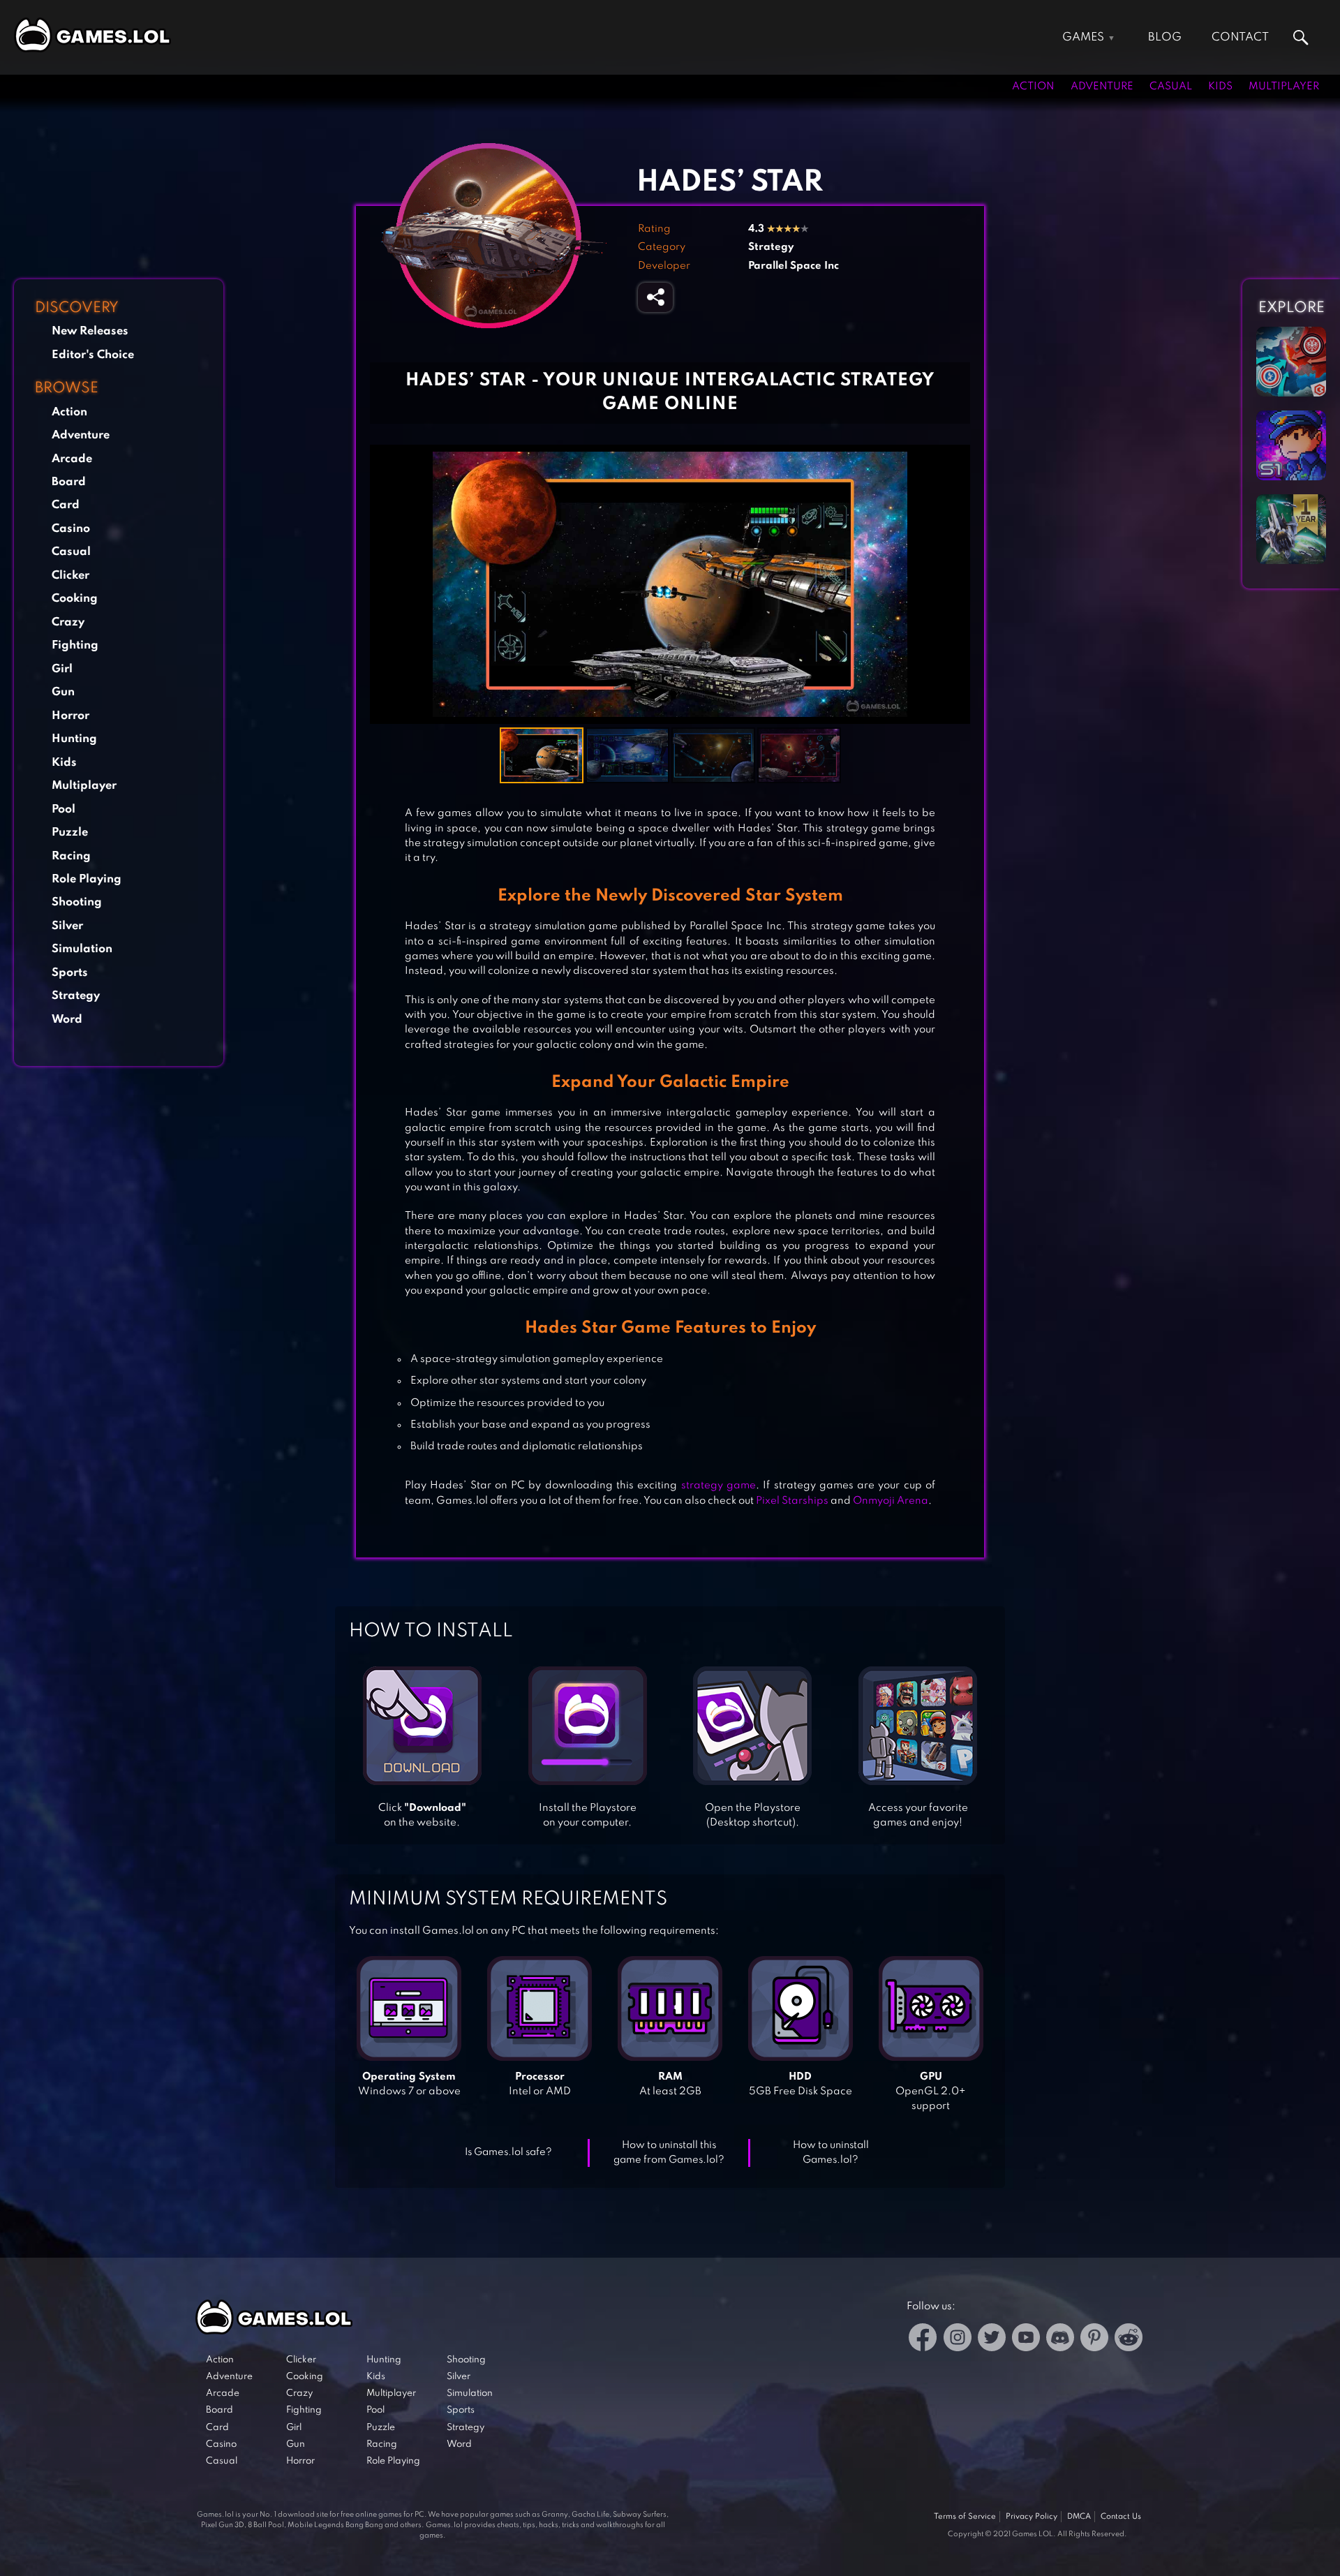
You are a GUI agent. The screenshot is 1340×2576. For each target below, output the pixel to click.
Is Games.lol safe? (508, 2152)
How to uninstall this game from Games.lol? (669, 2153)
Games (1083, 37)
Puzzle (70, 832)
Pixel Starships (792, 1501)
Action (1033, 87)
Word (67, 1020)
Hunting (74, 739)
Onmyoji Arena (891, 1501)
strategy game (719, 1486)
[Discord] (1060, 2340)
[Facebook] (923, 2340)
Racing (71, 856)
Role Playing (87, 879)
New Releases (90, 331)
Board (69, 482)
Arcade (72, 459)
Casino (71, 529)
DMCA (1079, 2517)
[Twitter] (992, 2340)
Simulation (82, 949)
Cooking (75, 599)
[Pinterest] (1094, 2340)
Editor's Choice (93, 355)
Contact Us (1121, 2517)
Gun (63, 692)
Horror (70, 716)
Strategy (76, 996)
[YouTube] (1026, 2340)
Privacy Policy (1032, 2517)
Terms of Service (965, 2517)
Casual (1171, 87)
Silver (67, 926)
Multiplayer (1284, 87)
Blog (1165, 37)
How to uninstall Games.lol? (831, 2153)
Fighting (75, 645)
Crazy (68, 622)
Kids (1220, 87)
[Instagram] (958, 2340)
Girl (62, 669)
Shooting (77, 902)
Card (66, 505)
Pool (64, 809)
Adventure (1102, 87)
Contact (1240, 37)
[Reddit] (1129, 2340)
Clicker (70, 576)
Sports (70, 973)
